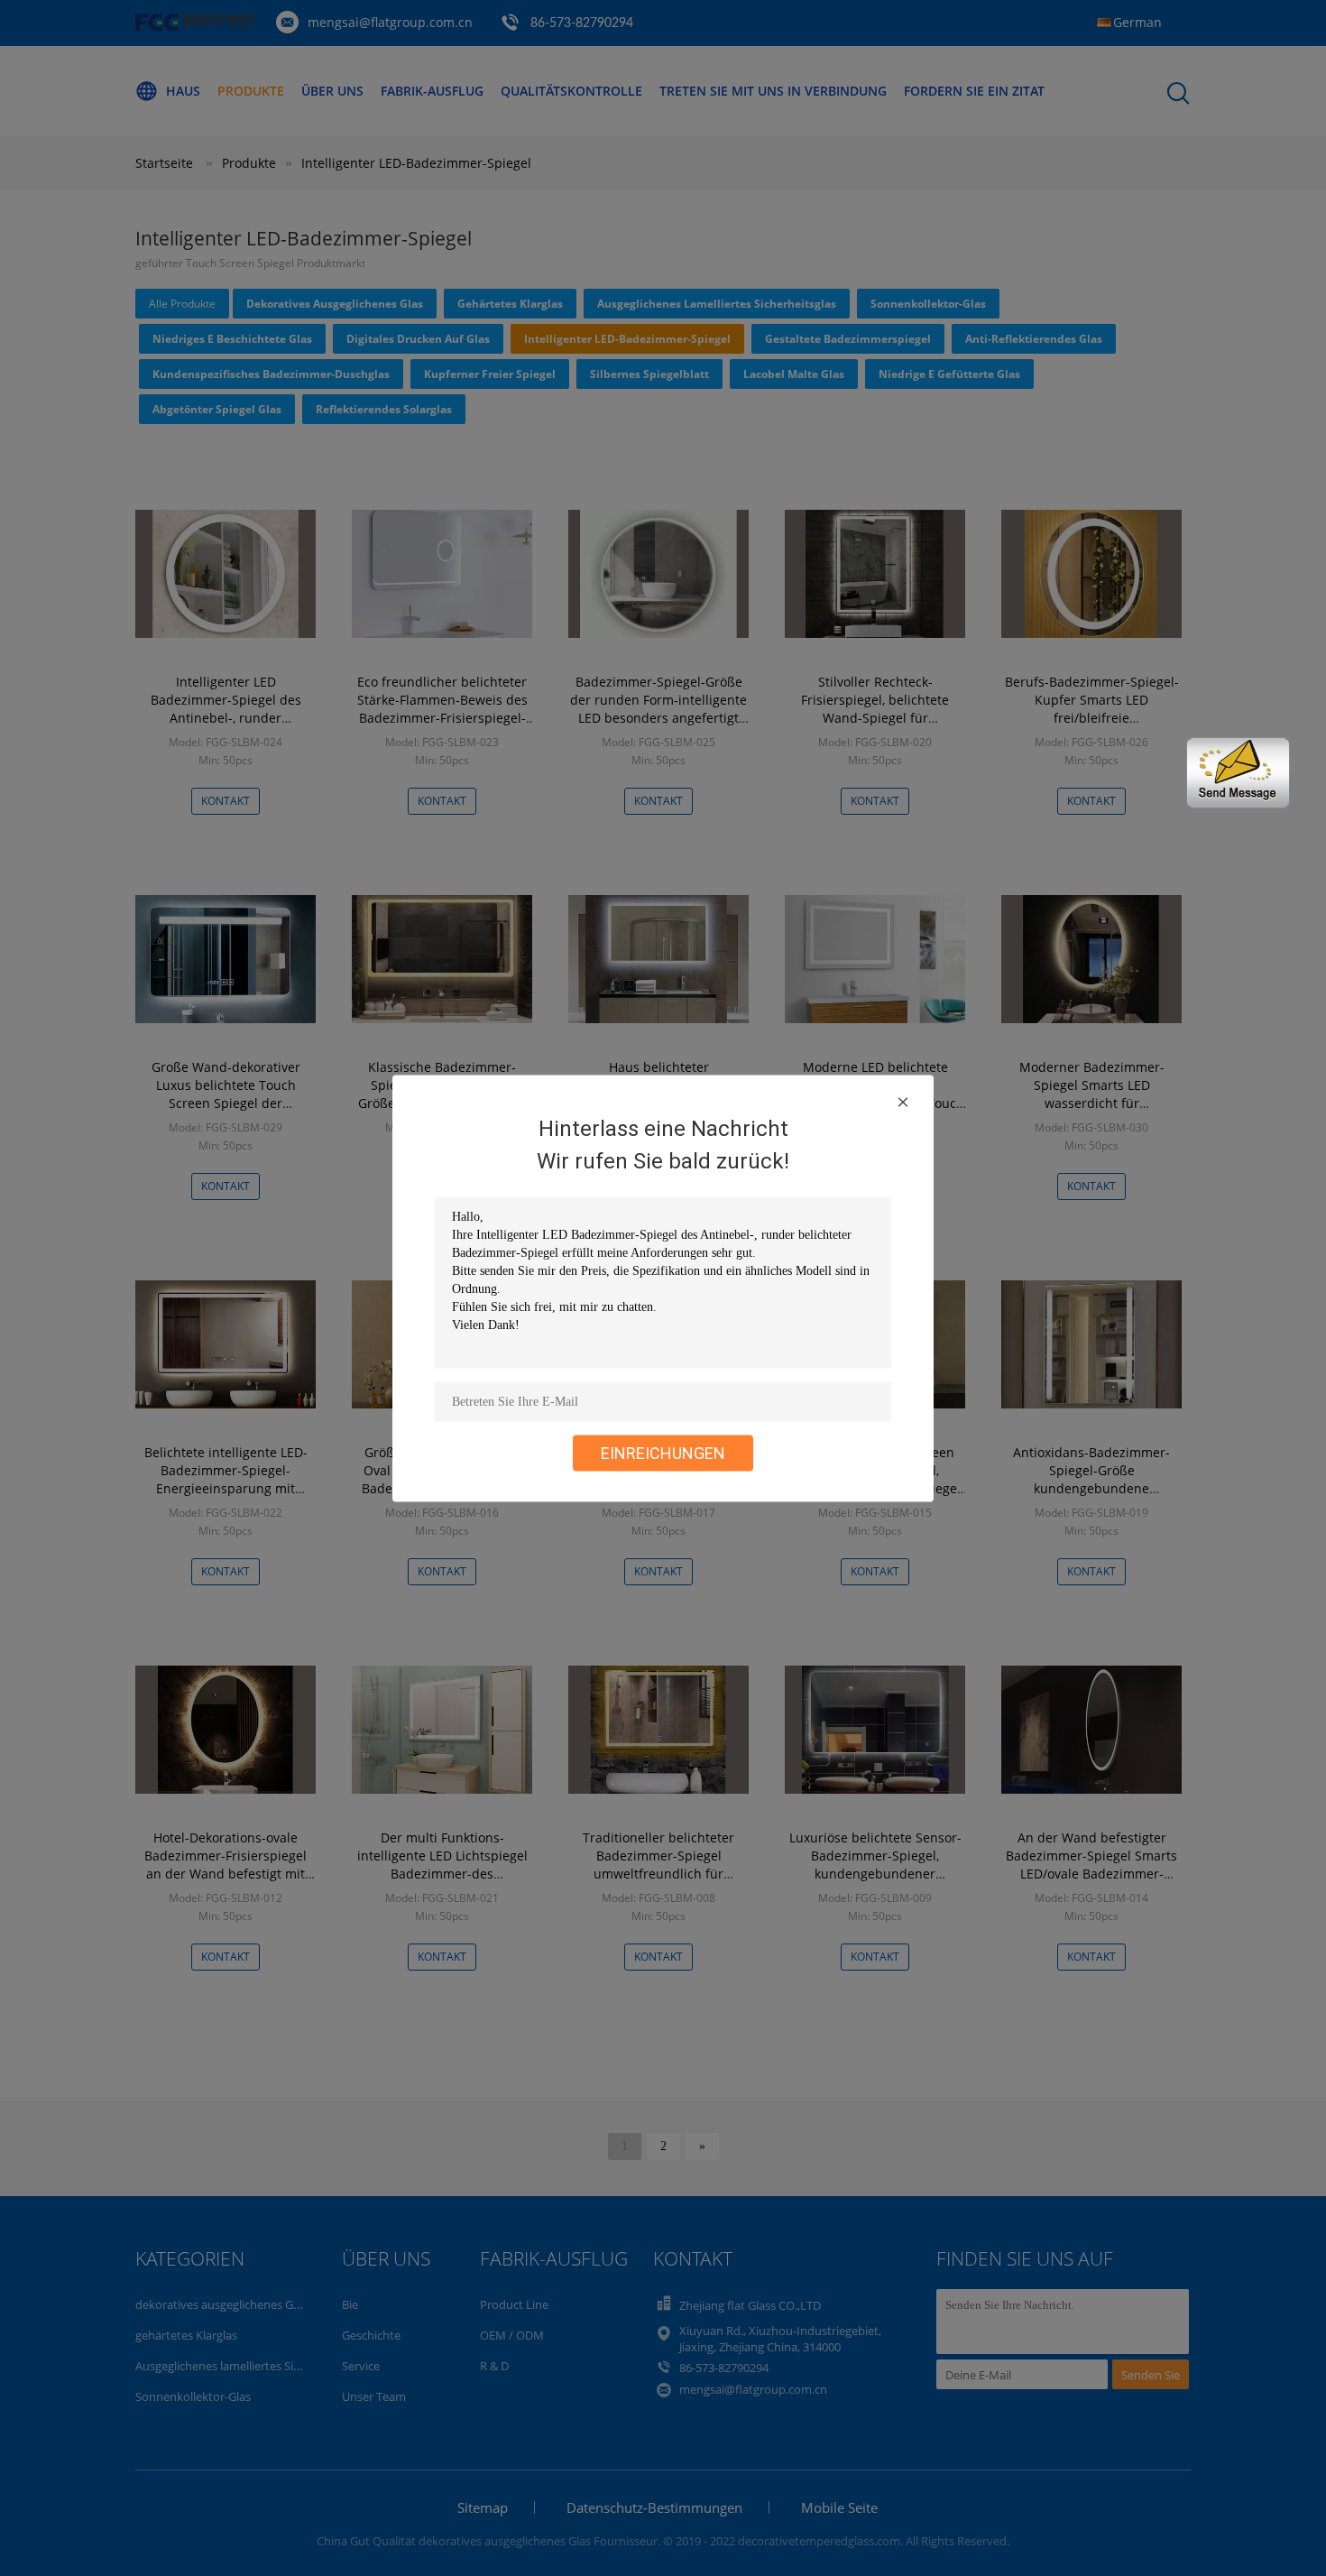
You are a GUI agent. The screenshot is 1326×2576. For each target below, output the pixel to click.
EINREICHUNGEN (663, 1452)
